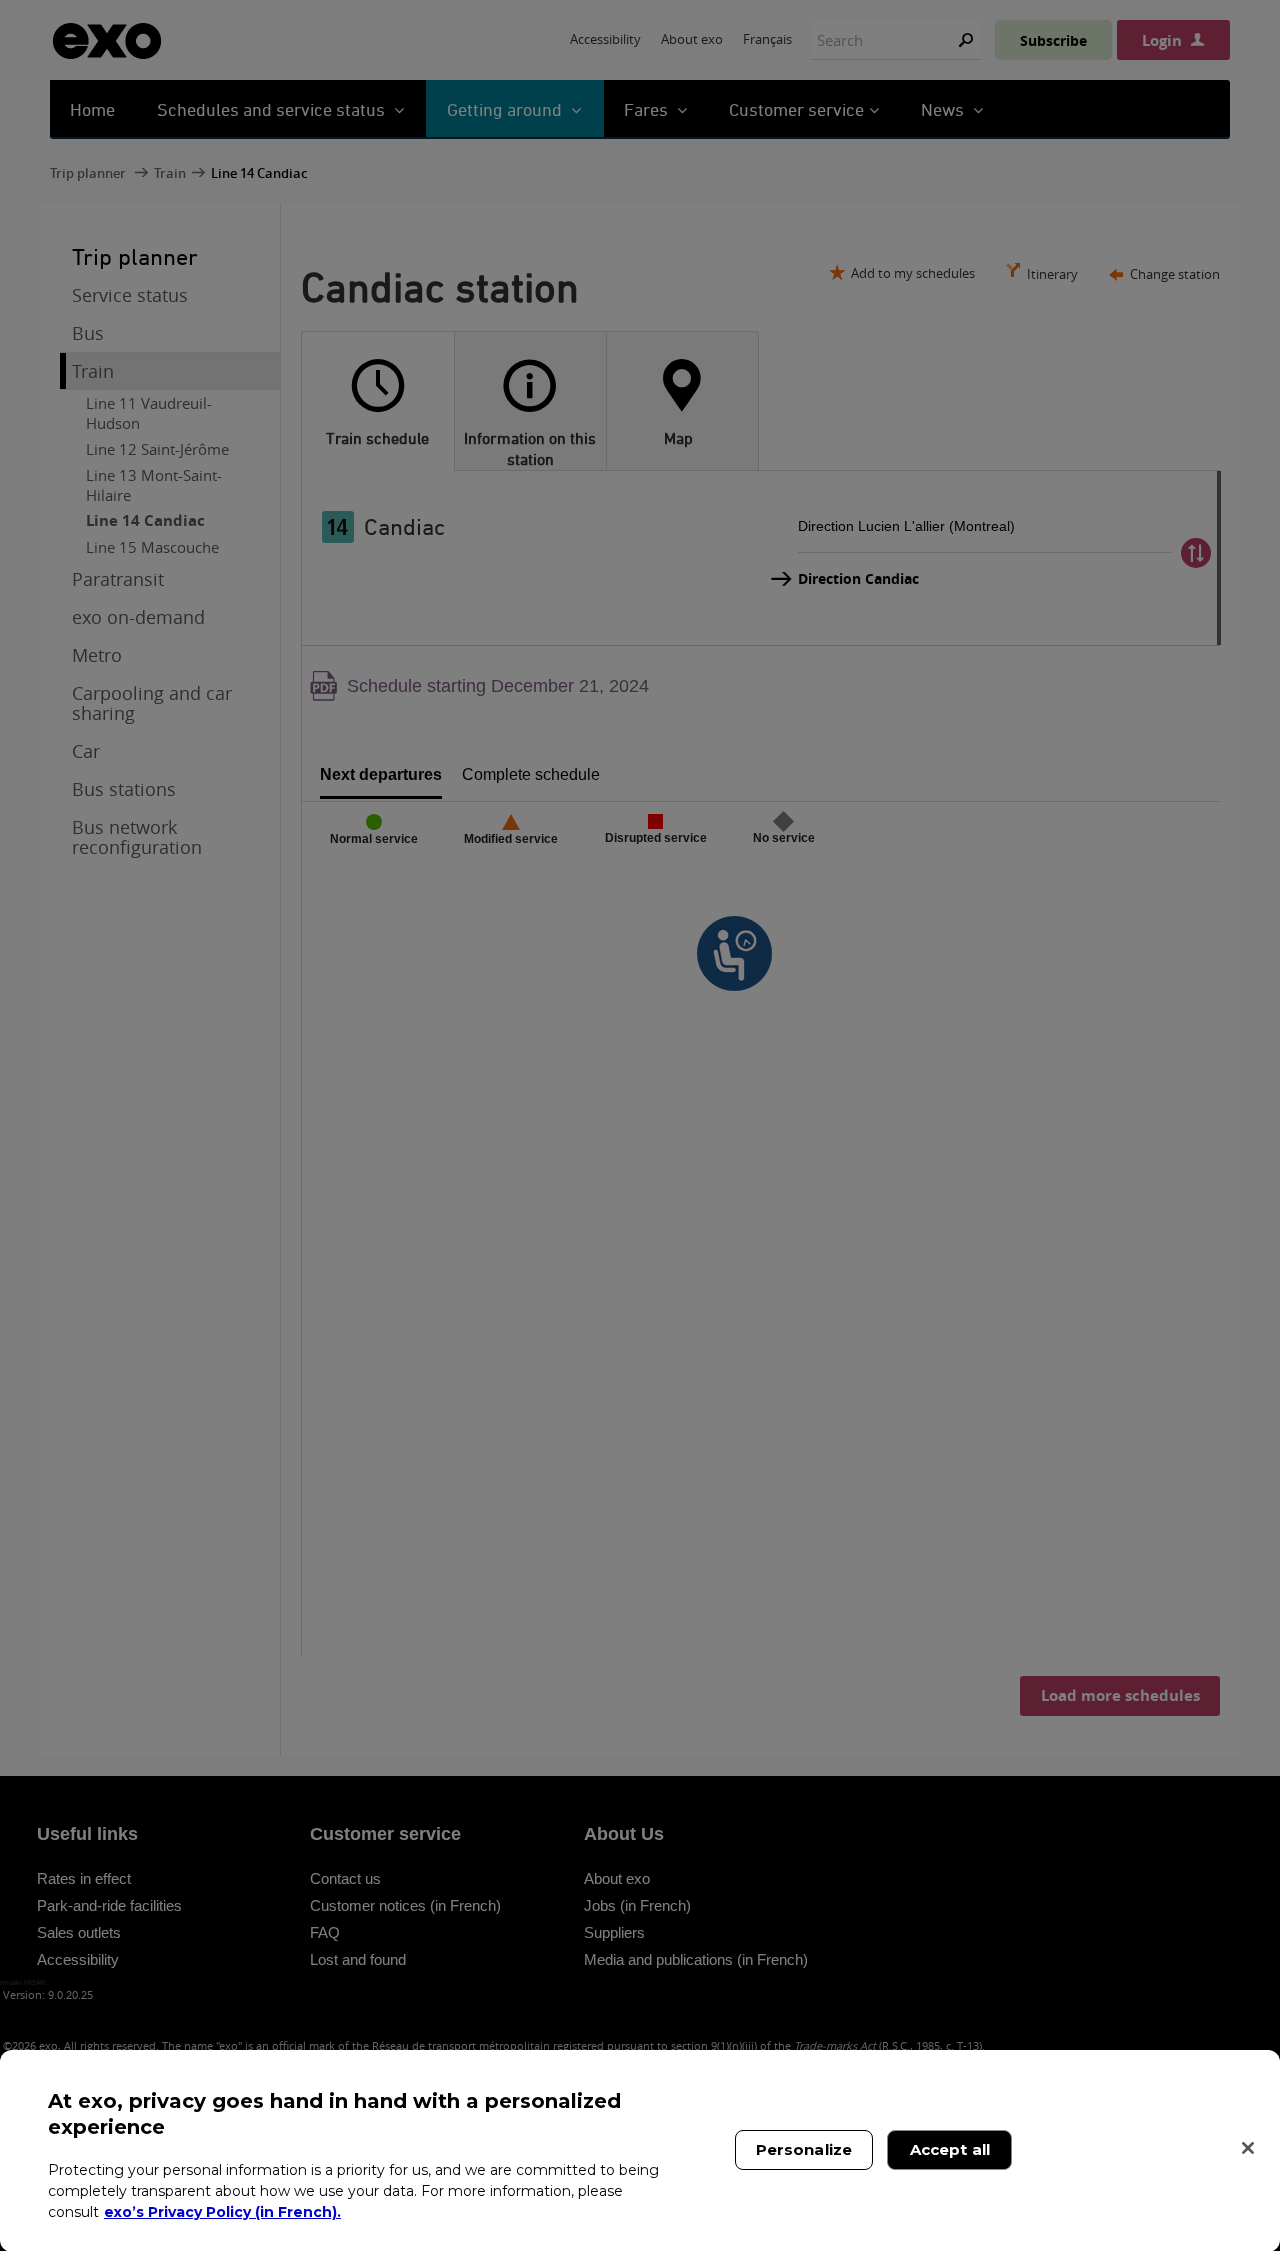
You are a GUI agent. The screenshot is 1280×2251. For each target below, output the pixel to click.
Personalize (804, 2149)
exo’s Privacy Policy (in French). (222, 2211)
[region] (640, 2150)
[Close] (1248, 2148)
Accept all (950, 2149)
